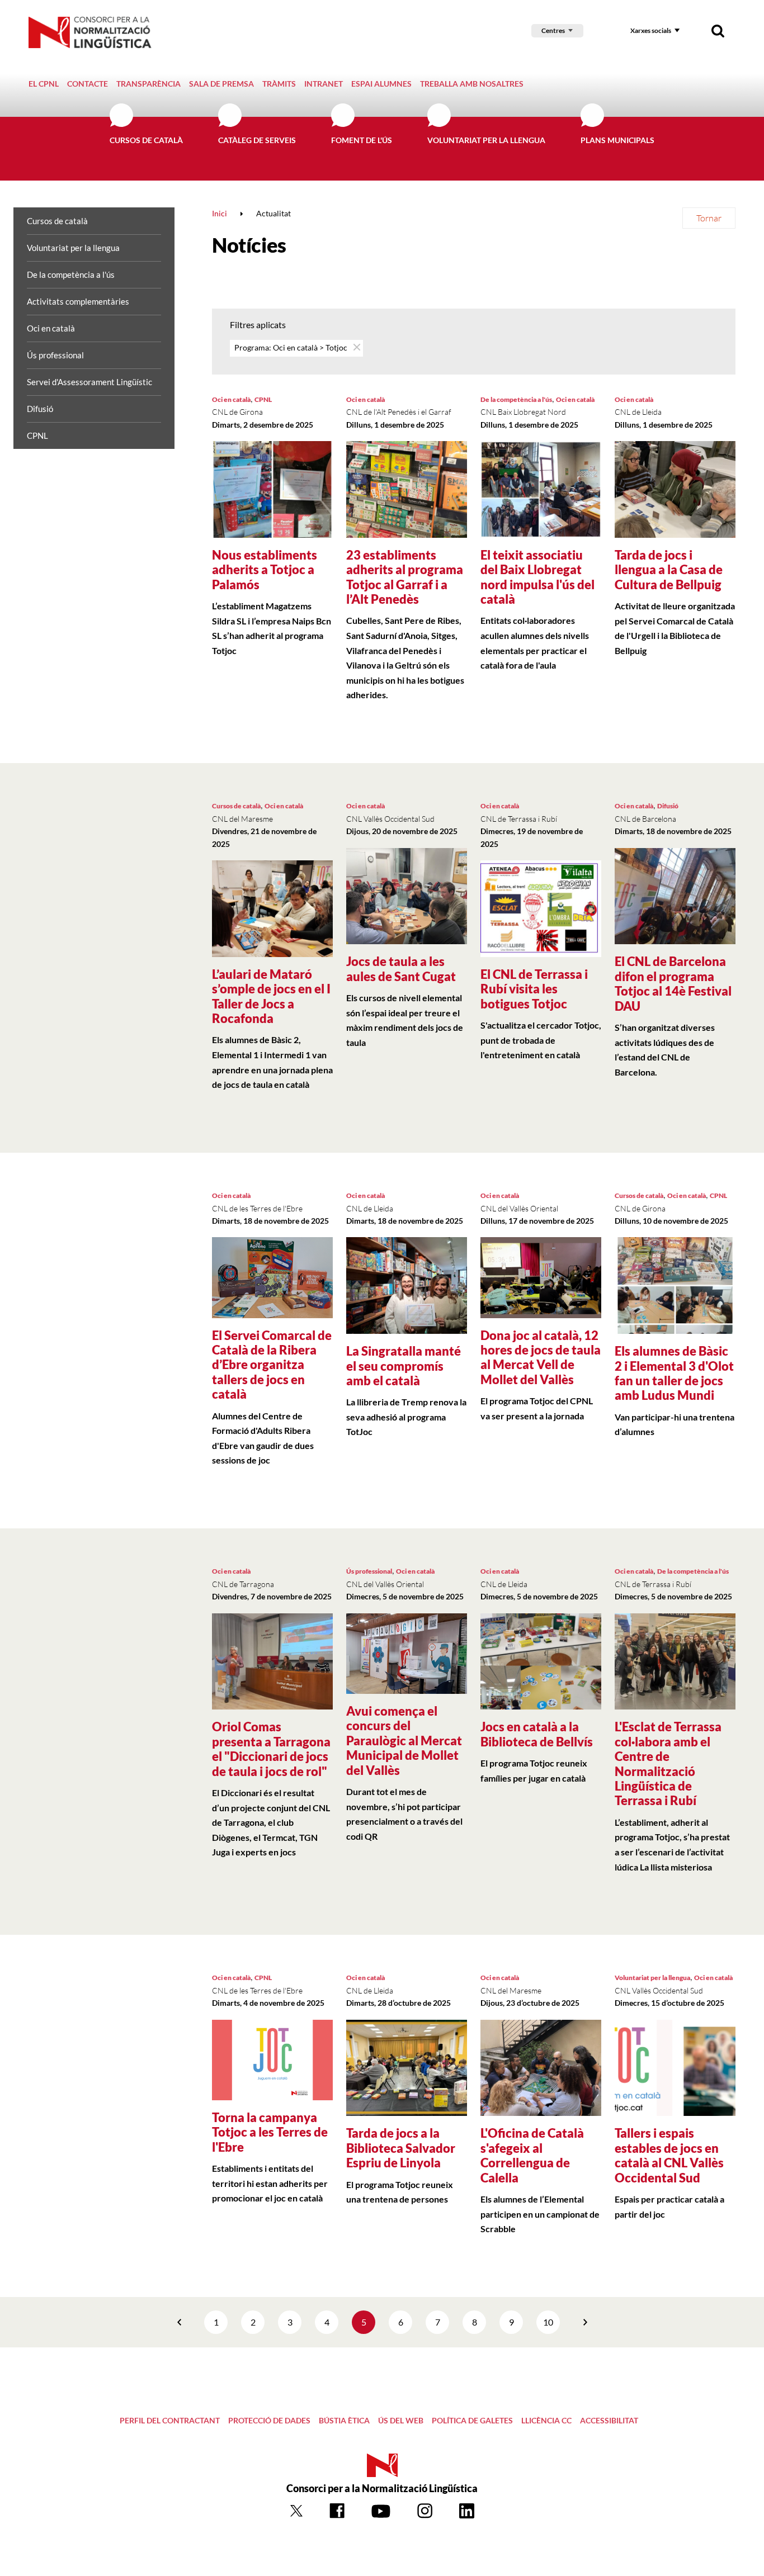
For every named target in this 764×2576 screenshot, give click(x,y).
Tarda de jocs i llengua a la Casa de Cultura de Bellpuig (669, 570)
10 (548, 2322)
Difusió (40, 409)
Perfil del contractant (170, 2420)
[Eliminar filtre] (356, 347)
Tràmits (279, 84)
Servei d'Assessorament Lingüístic (89, 382)
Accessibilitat (609, 2420)
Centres (553, 30)
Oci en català (51, 328)
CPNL (37, 435)
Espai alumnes (381, 84)
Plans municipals (617, 140)
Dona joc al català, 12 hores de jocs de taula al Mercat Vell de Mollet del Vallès (541, 1357)
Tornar (709, 218)
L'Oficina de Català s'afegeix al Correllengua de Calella (532, 2155)
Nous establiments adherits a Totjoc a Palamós (265, 570)
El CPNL (44, 84)
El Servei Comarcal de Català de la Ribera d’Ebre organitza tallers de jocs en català (272, 1365)
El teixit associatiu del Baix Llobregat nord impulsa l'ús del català (537, 577)
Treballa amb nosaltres (472, 84)
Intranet (324, 84)
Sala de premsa (221, 84)
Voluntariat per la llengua (486, 140)
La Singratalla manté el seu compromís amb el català (404, 1366)
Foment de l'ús (362, 140)
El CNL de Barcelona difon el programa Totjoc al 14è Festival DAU (673, 983)
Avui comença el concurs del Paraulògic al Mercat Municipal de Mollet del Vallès (404, 1741)
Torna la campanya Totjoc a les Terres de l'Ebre (270, 2132)
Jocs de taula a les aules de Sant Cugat (401, 969)
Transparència (148, 84)
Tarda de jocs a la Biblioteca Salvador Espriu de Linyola (401, 2148)
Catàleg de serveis (257, 140)
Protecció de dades (269, 2420)
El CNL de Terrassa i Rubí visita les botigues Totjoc (534, 989)
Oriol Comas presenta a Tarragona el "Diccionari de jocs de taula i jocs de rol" (271, 1749)
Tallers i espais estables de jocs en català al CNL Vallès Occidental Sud (669, 2155)
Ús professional (55, 355)
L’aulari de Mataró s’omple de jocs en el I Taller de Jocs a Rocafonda (271, 996)
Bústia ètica (344, 2420)
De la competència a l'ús (71, 274)
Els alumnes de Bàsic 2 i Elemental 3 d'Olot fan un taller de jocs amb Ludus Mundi (674, 1373)
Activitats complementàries (78, 301)
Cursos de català (146, 140)
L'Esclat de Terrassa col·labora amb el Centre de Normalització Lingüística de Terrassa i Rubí (668, 1763)
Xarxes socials (651, 30)
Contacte (88, 84)
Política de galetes (472, 2420)
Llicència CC (546, 2420)
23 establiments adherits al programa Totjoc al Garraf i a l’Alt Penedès (405, 577)
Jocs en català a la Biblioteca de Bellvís (537, 1734)
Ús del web (401, 2420)
